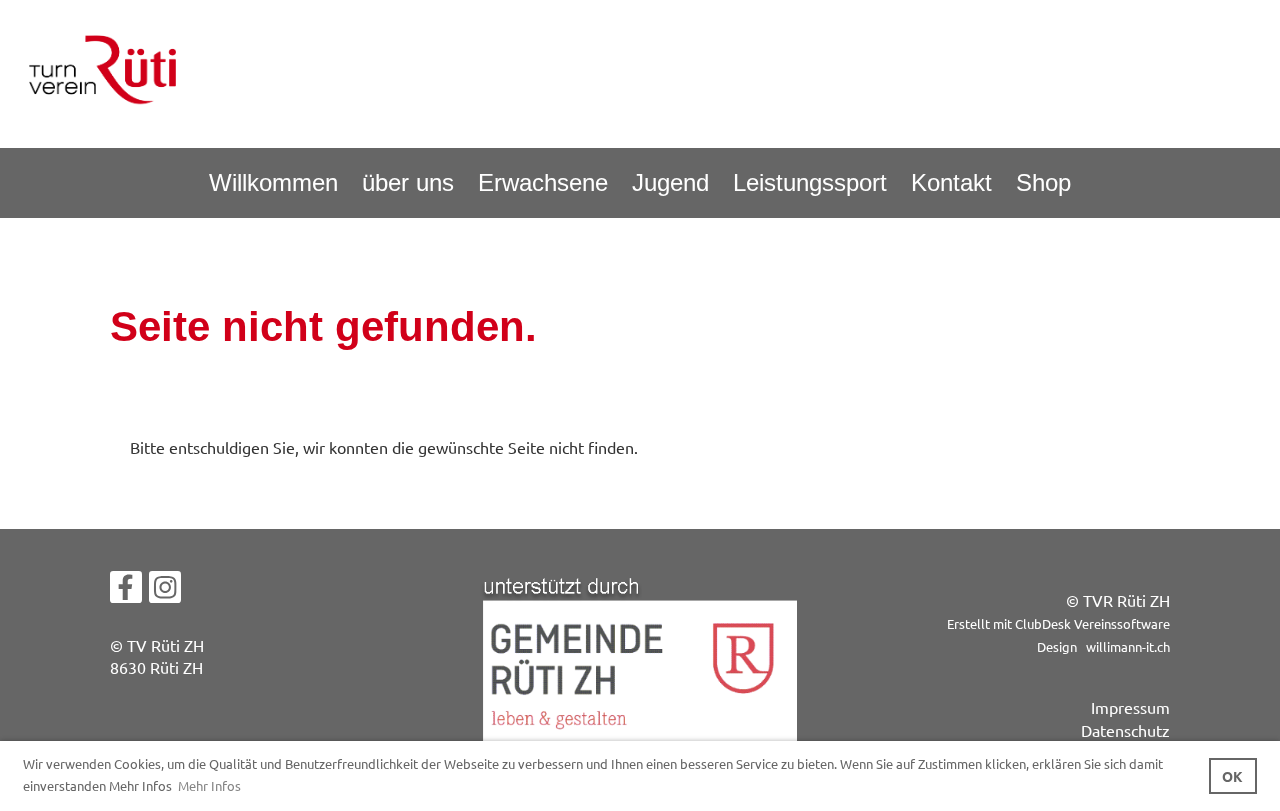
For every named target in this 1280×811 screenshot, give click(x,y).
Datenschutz (1125, 730)
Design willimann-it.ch (1103, 646)
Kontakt (951, 182)
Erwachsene (543, 182)
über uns (408, 182)
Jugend (670, 182)
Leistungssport (810, 182)
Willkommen (273, 182)
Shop (1043, 182)
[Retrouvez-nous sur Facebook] (126, 590)
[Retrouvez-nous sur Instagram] (165, 590)
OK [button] (1232, 776)
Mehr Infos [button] (209, 785)
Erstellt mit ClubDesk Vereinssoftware (1058, 623)
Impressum (1130, 707)
